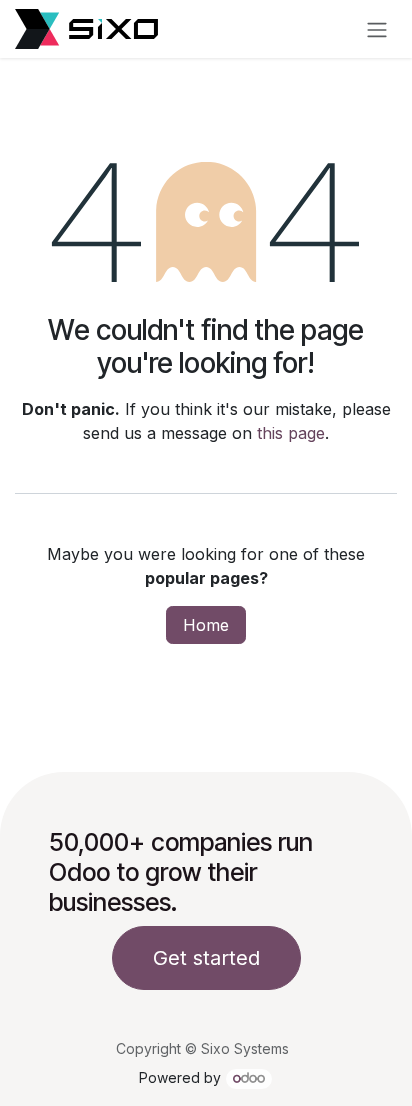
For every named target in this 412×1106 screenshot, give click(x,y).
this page (291, 433)
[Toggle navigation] (377, 29)
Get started (206, 958)
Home (206, 625)
